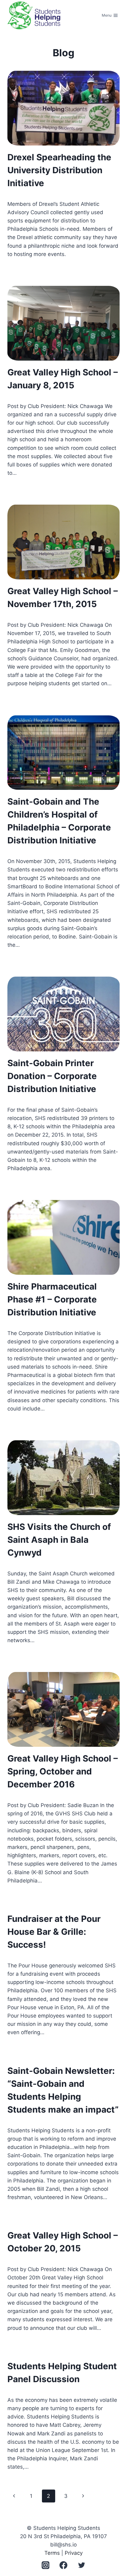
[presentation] (63, 108)
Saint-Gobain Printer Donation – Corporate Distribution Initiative (52, 1076)
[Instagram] (45, 2565)
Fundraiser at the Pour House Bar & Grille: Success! (54, 1932)
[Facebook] (64, 2565)
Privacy (74, 2553)
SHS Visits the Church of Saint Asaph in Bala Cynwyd (59, 1540)
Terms (52, 2553)
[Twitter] (82, 2565)
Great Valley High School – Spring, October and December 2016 (63, 1771)
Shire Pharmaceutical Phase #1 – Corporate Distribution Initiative (52, 1299)
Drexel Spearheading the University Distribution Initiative (59, 170)
